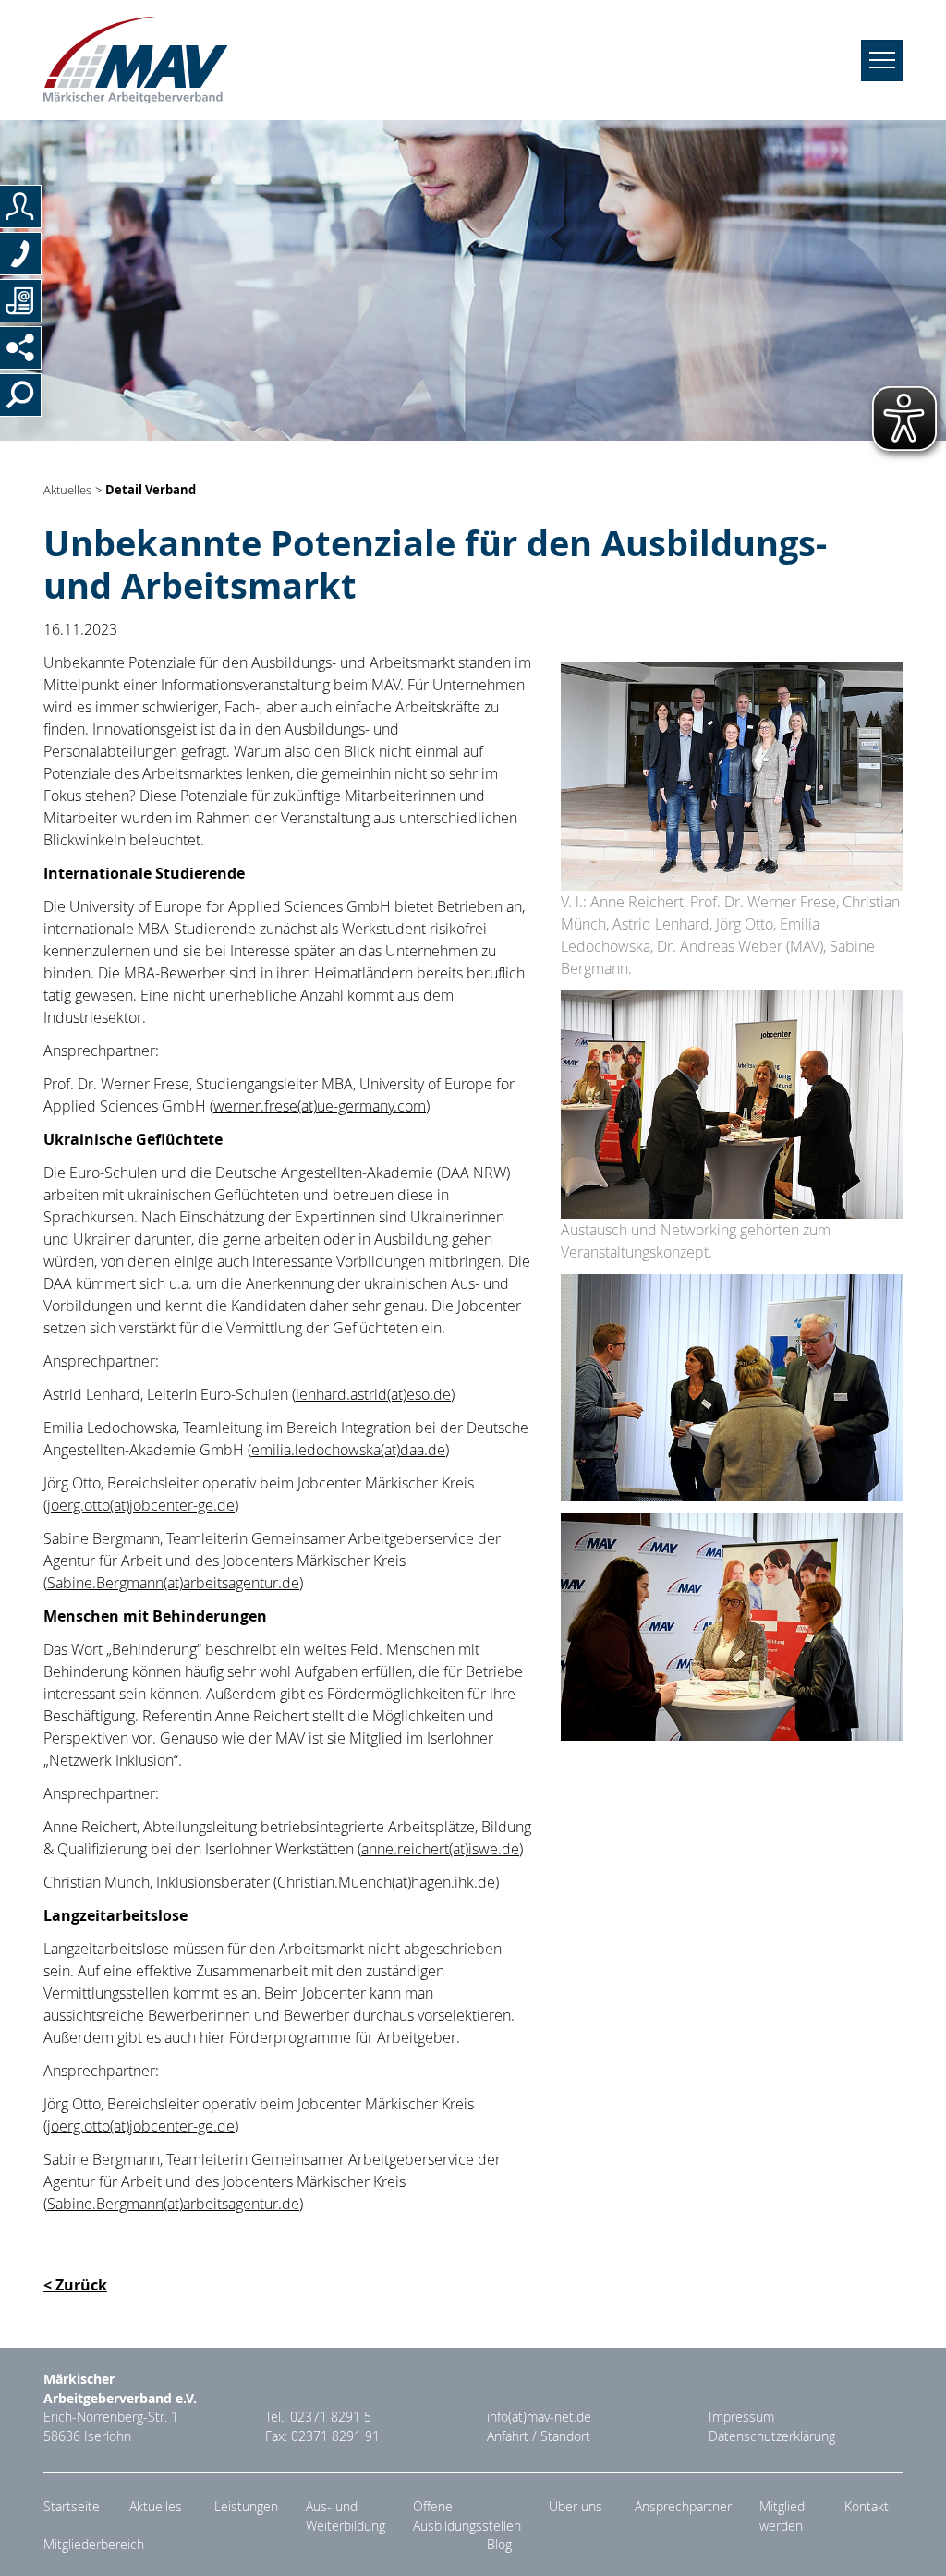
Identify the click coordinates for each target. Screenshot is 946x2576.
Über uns (576, 2507)
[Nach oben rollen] (910, 2540)
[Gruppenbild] (732, 775)
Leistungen (246, 2507)
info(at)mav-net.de (539, 2417)
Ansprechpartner (683, 2507)
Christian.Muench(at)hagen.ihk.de (386, 1882)
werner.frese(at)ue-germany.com (320, 1106)
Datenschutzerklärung (772, 2436)
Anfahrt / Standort (539, 2436)
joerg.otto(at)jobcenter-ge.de (141, 1505)
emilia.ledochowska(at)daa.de (348, 1450)
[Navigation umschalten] (882, 61)
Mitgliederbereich (94, 2545)
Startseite (72, 2507)
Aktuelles (67, 490)
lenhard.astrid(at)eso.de (373, 1394)
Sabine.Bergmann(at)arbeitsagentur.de (173, 1583)
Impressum (741, 2417)
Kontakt (867, 2507)
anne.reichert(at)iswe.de (440, 1849)
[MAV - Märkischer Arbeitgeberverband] (135, 60)
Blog (499, 2545)
